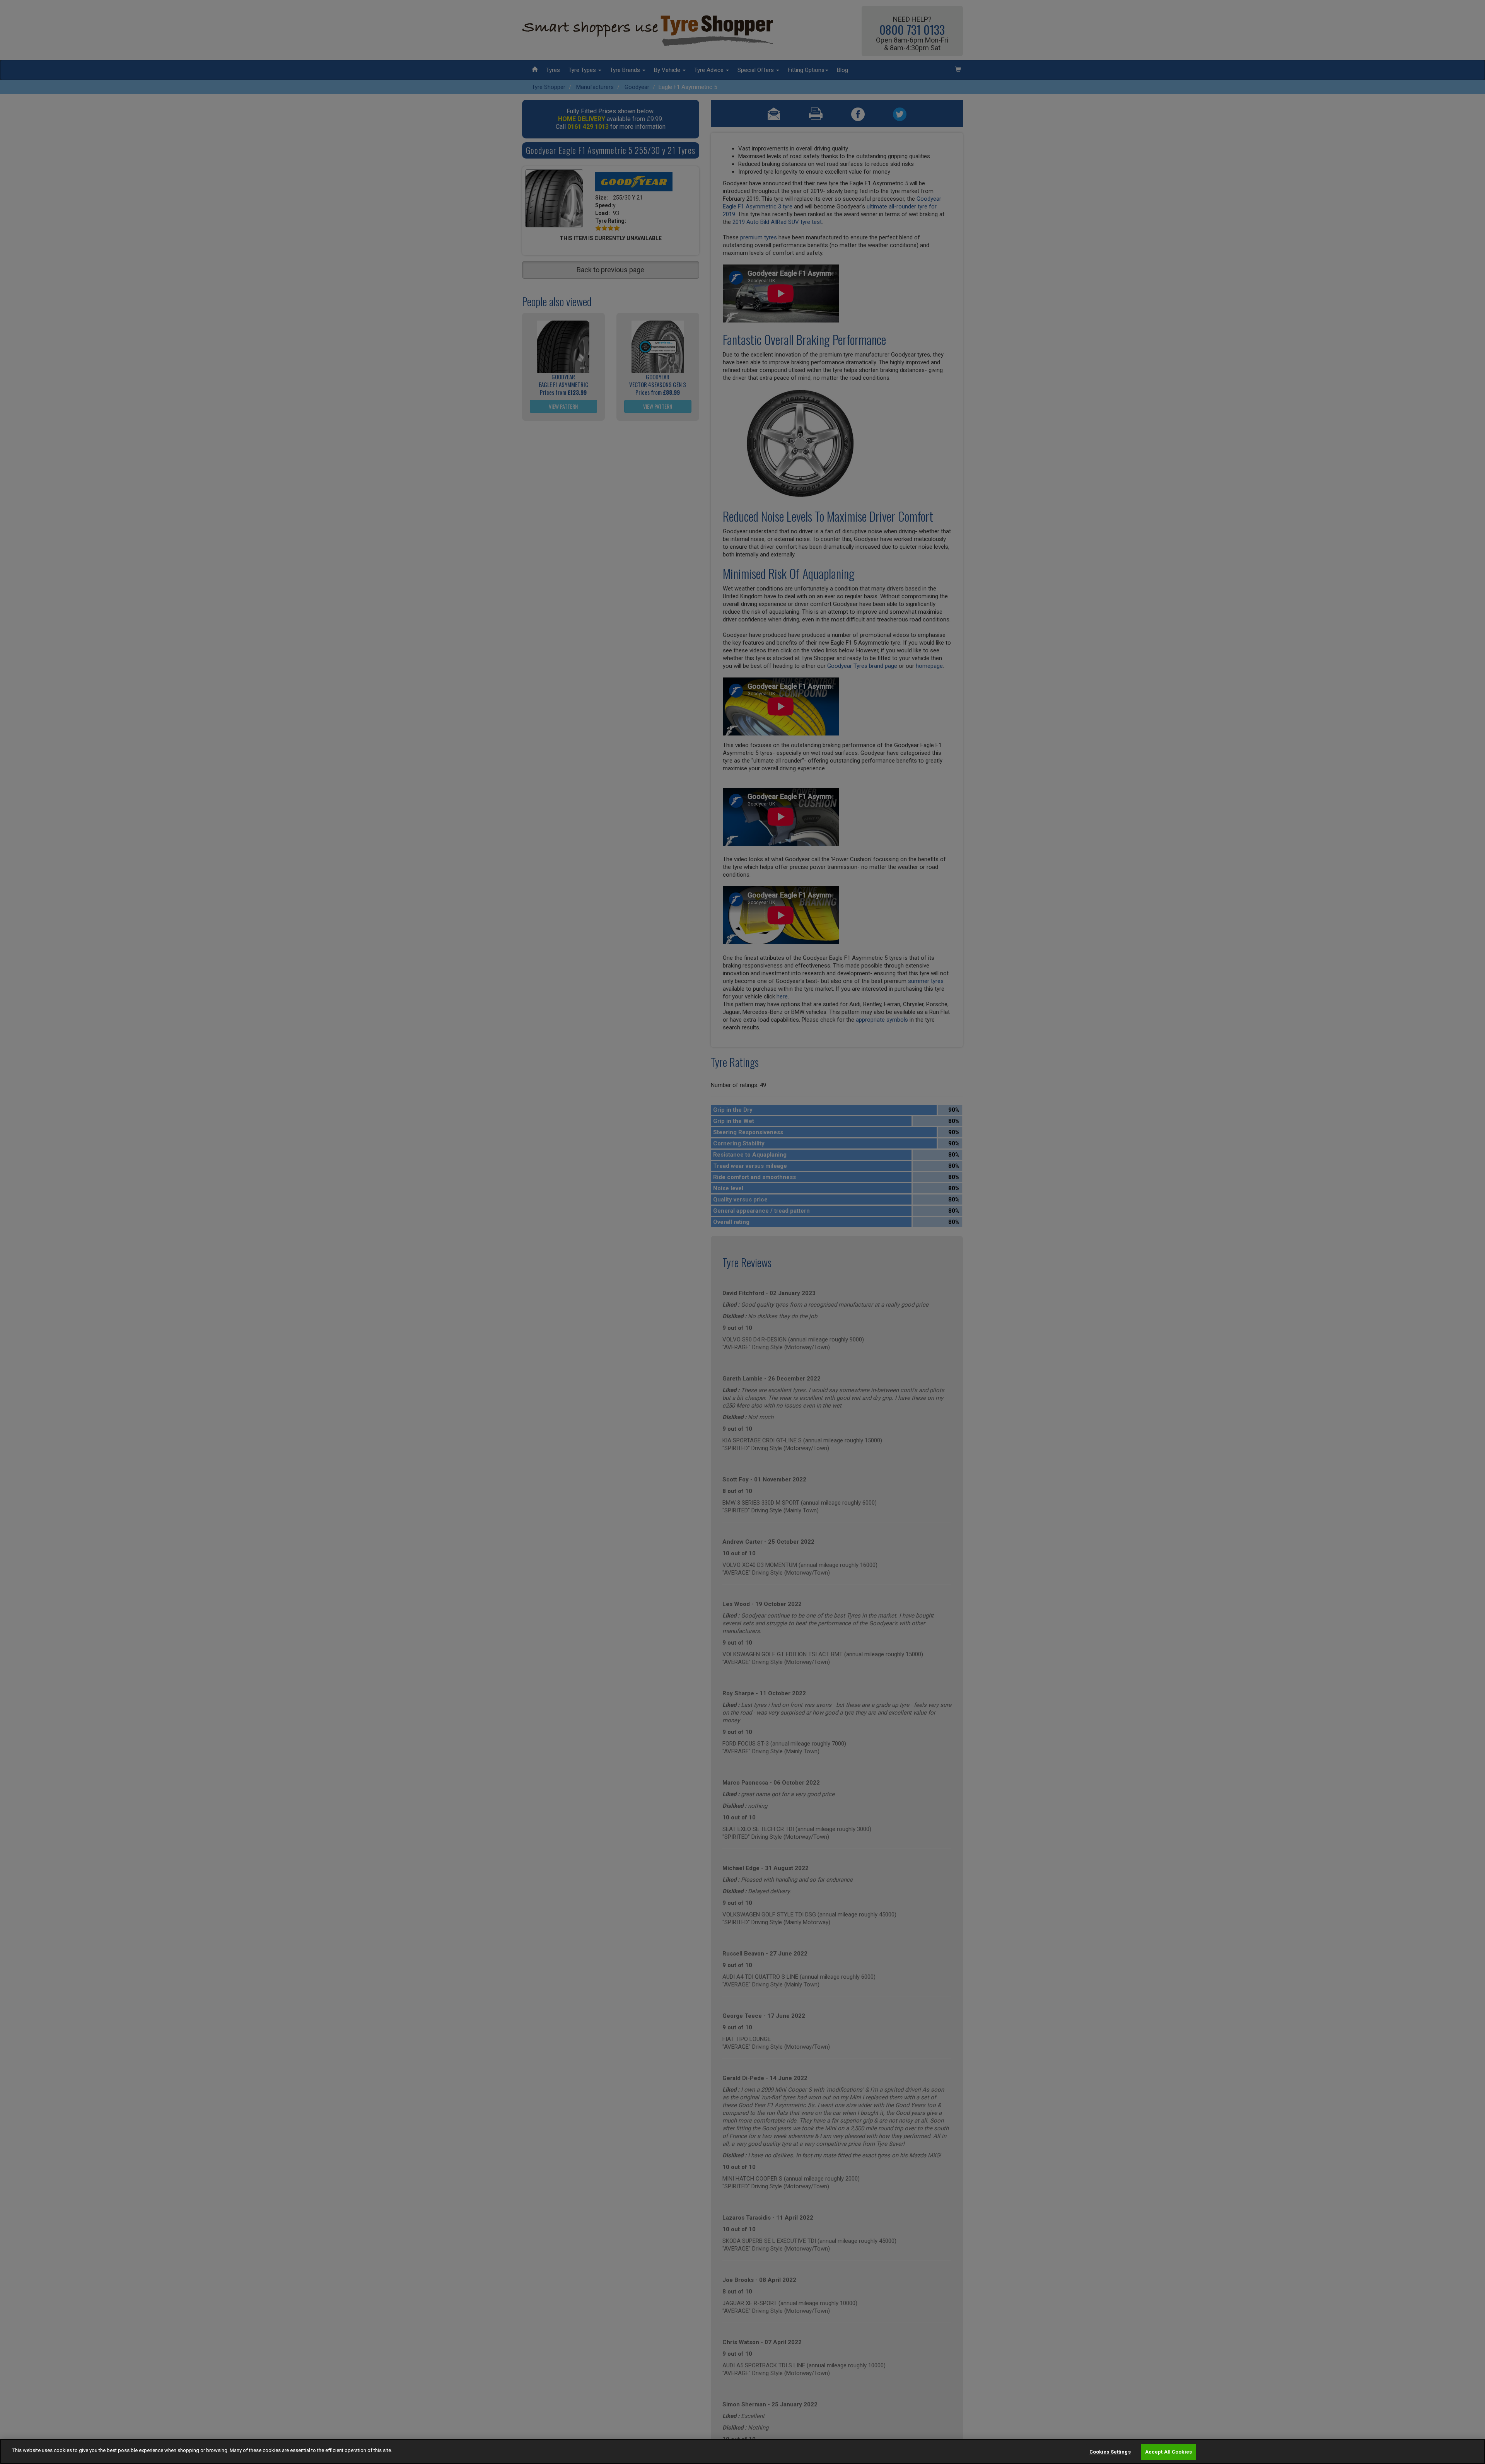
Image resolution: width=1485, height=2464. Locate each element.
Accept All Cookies (1168, 2452)
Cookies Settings (1110, 2452)
